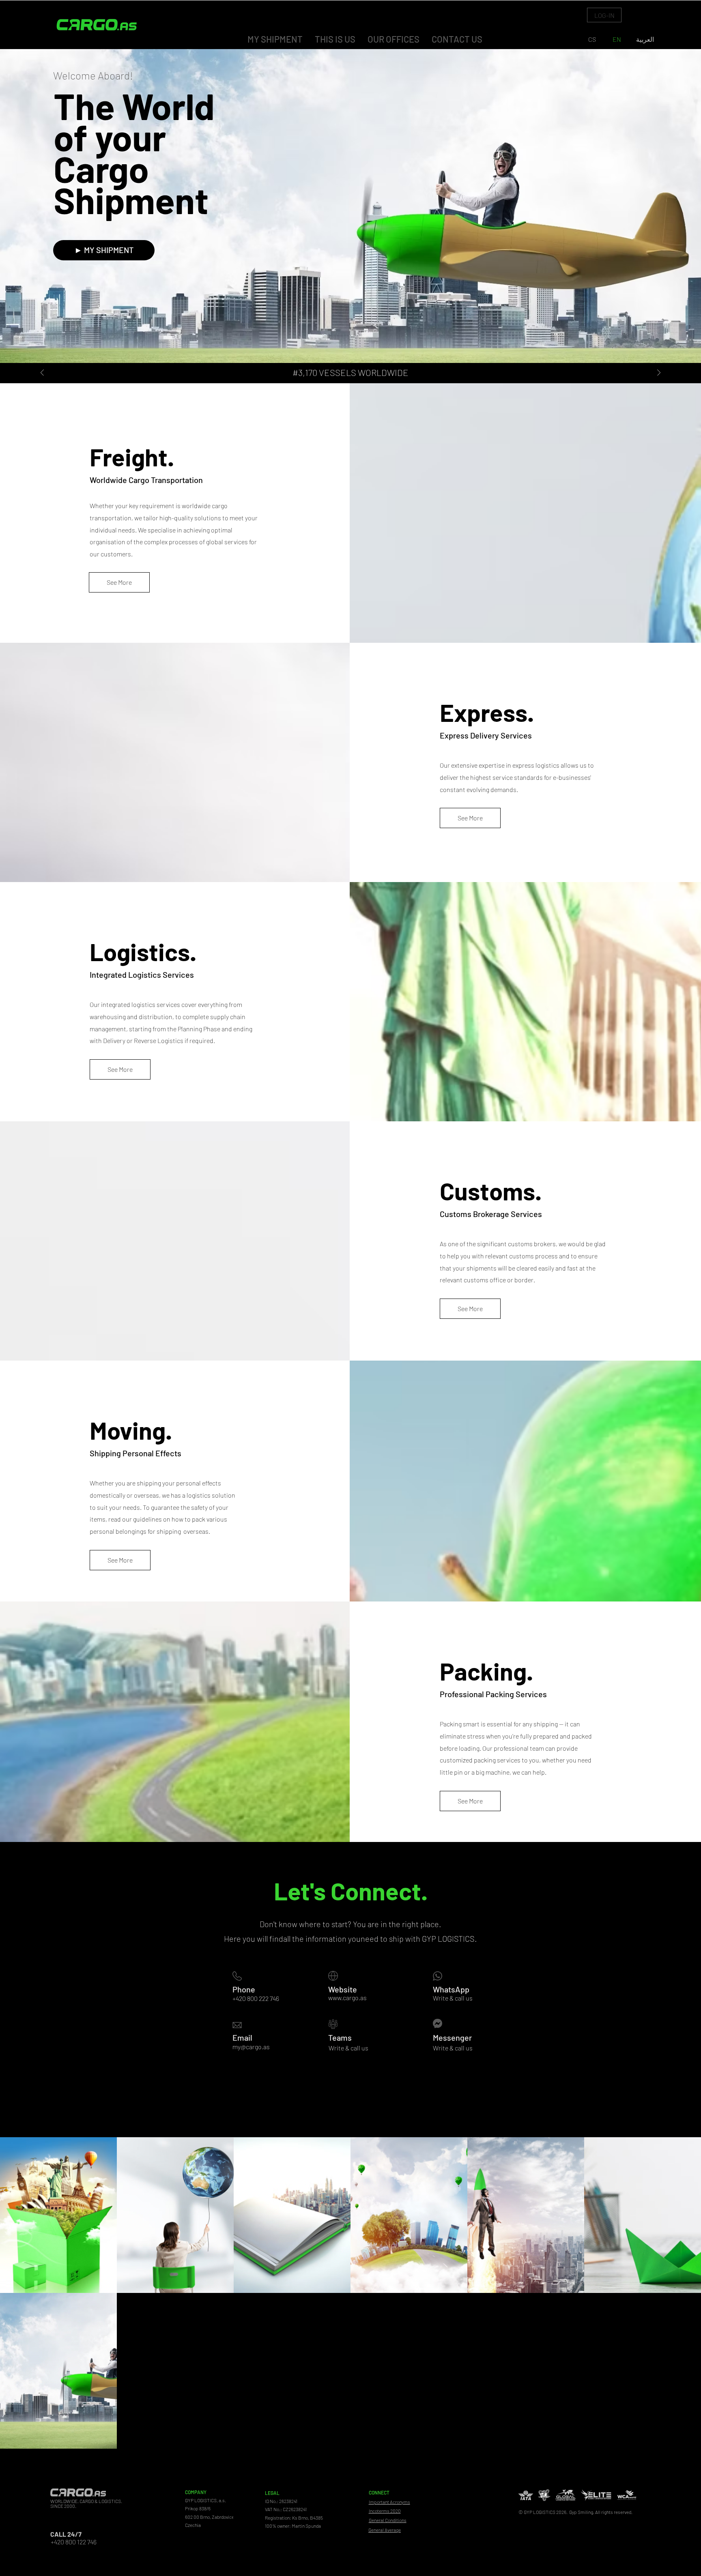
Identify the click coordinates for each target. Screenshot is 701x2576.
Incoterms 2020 (385, 2511)
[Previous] (42, 373)
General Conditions (388, 2520)
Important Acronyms (389, 2502)
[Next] (659, 373)
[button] (604, 15)
